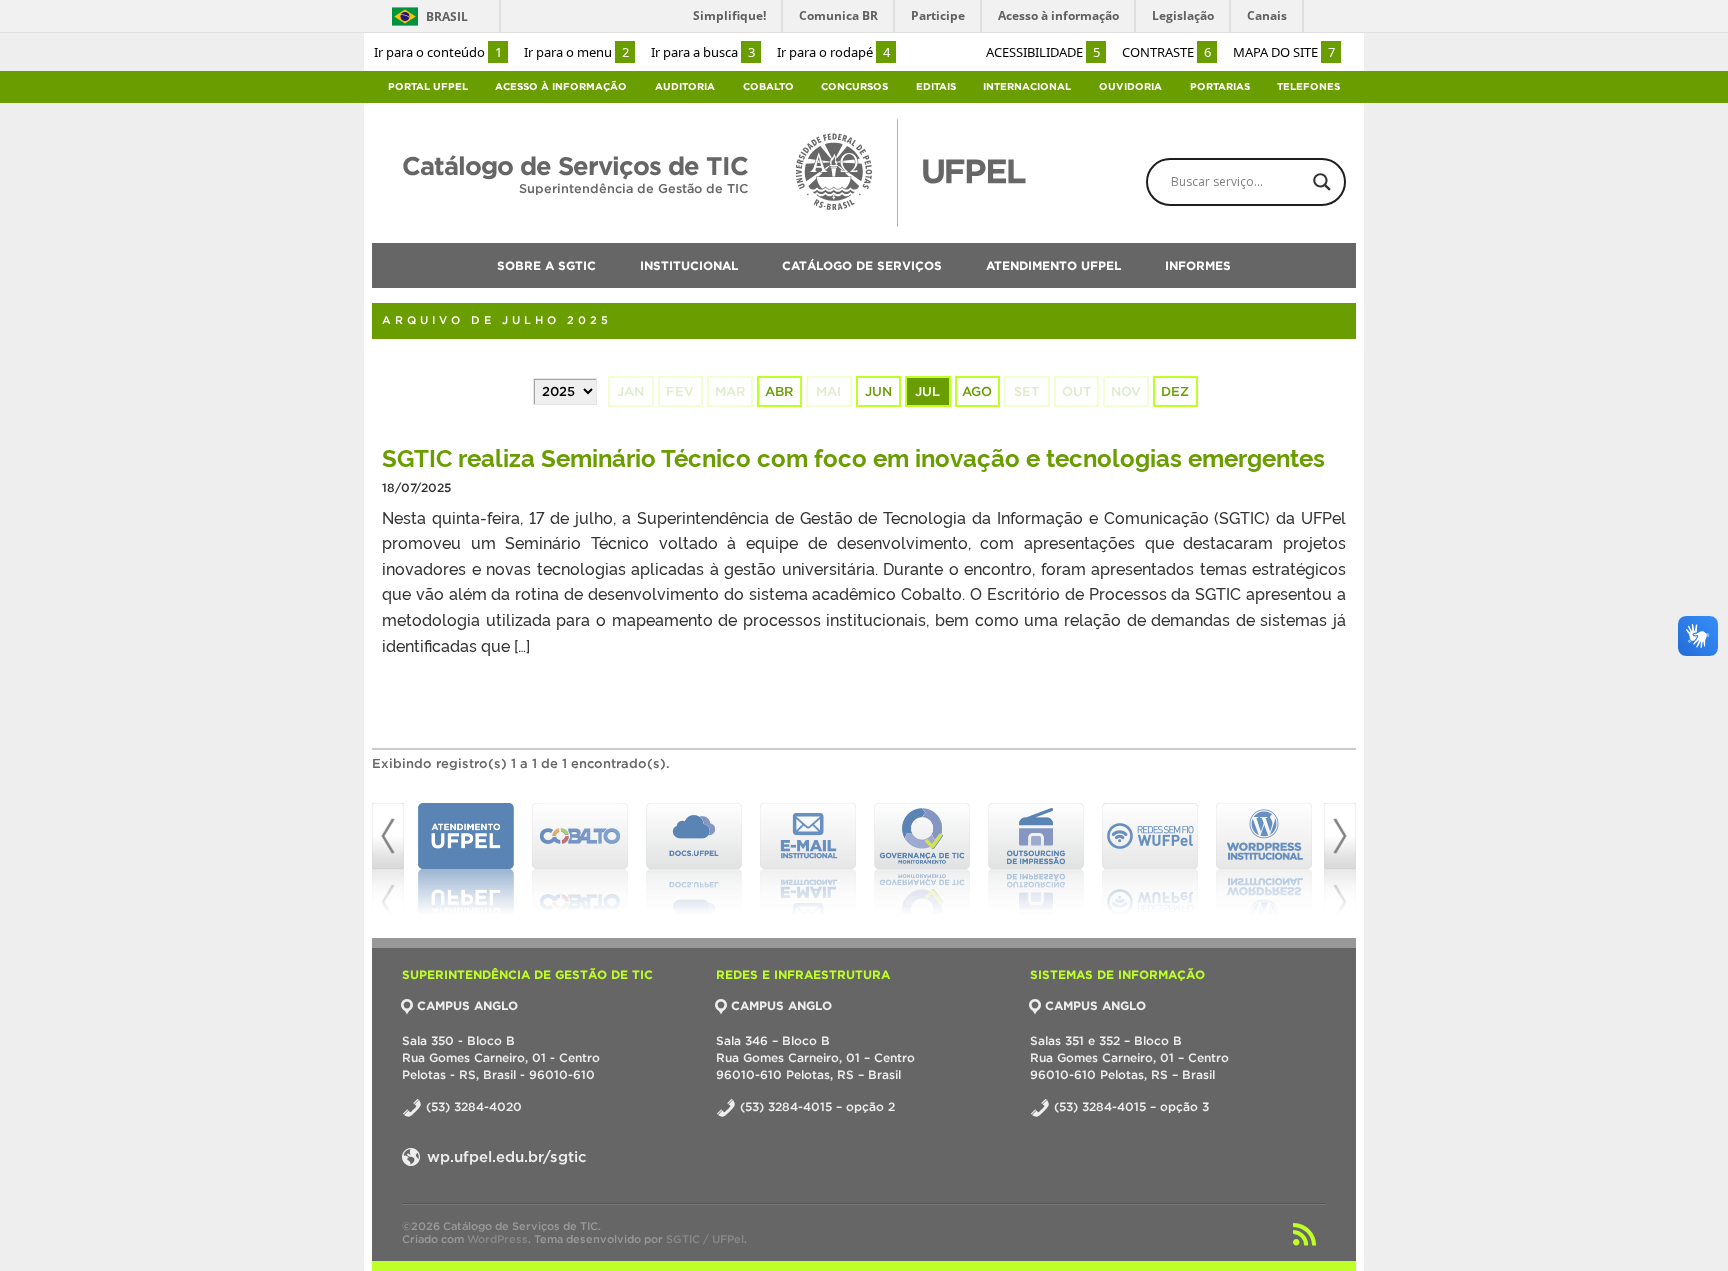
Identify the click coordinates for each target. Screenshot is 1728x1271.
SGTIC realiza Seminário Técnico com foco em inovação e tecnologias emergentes (853, 456)
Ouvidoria (1130, 86)
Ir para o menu (576, 52)
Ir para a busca (703, 52)
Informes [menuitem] (1198, 265)
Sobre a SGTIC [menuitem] (546, 265)
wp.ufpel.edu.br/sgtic (504, 1156)
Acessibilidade (1043, 52)
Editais (936, 86)
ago (977, 391)
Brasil (447, 16)
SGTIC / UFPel (705, 1239)
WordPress (497, 1239)
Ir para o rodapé (833, 52)
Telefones (1308, 86)
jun (878, 391)
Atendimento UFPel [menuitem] (1053, 265)
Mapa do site (1284, 52)
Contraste (1166, 52)
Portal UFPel (428, 86)
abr (779, 391)
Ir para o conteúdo (438, 52)
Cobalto (768, 86)
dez (1175, 391)
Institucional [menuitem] (689, 265)
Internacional (1027, 86)
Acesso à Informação (561, 86)
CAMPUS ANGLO (467, 1005)
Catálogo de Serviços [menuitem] (862, 265)
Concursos (854, 86)
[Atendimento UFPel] (466, 859)
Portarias (1220, 86)
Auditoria (685, 86)
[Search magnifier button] (1322, 182)
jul (927, 391)
